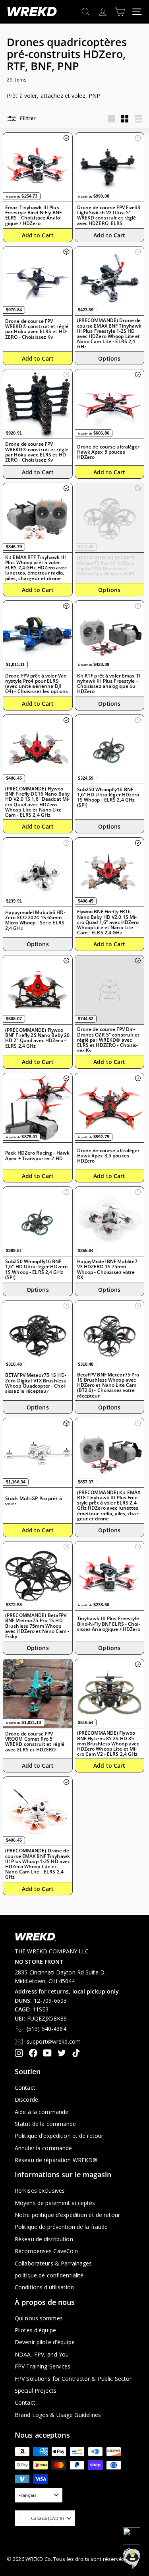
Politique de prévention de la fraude (61, 2227)
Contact (25, 2088)
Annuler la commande (43, 2148)
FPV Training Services (43, 2366)
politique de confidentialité (49, 2275)
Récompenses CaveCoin (46, 2251)
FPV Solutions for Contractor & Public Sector (73, 2379)
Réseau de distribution (44, 2239)
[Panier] (120, 12)
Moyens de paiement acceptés (55, 2203)
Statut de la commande (45, 2124)
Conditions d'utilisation (44, 2287)
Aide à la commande (42, 2112)
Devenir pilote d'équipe (45, 2342)
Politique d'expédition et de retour (59, 2136)
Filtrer (27, 118)
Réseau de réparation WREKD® (56, 2160)
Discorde (26, 2099)
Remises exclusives (40, 2191)
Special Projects (36, 2391)
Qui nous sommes (39, 2318)
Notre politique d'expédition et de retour (67, 2215)
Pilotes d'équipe (35, 2330)
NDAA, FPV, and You (42, 2354)
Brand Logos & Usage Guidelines (58, 2415)
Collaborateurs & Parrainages (53, 2263)
